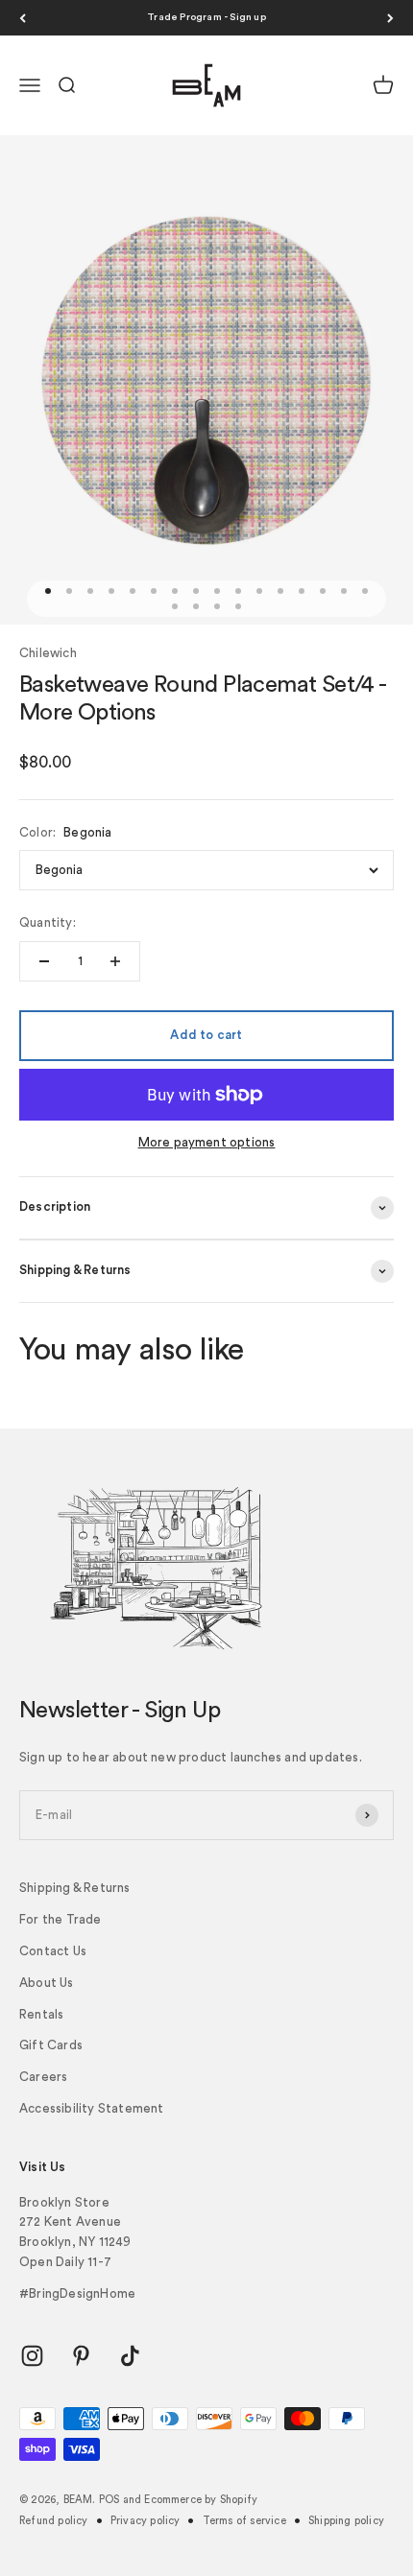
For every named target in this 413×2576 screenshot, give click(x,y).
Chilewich (48, 653)
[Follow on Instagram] (32, 2356)
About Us (47, 1983)
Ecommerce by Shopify (201, 2500)
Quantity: (48, 922)
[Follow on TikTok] (130, 2356)
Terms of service (244, 2521)
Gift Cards (51, 2045)
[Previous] (23, 18)
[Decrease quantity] (44, 961)
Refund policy (54, 2521)
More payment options (207, 1142)
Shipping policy (346, 2521)
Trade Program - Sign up (206, 17)
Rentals (41, 2014)
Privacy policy (146, 2521)
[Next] (390, 18)
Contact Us (53, 1951)
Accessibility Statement (92, 2108)
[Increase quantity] (115, 961)
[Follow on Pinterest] (81, 2356)
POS (109, 2500)
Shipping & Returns (75, 1888)
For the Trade (61, 1919)
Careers (43, 2077)
